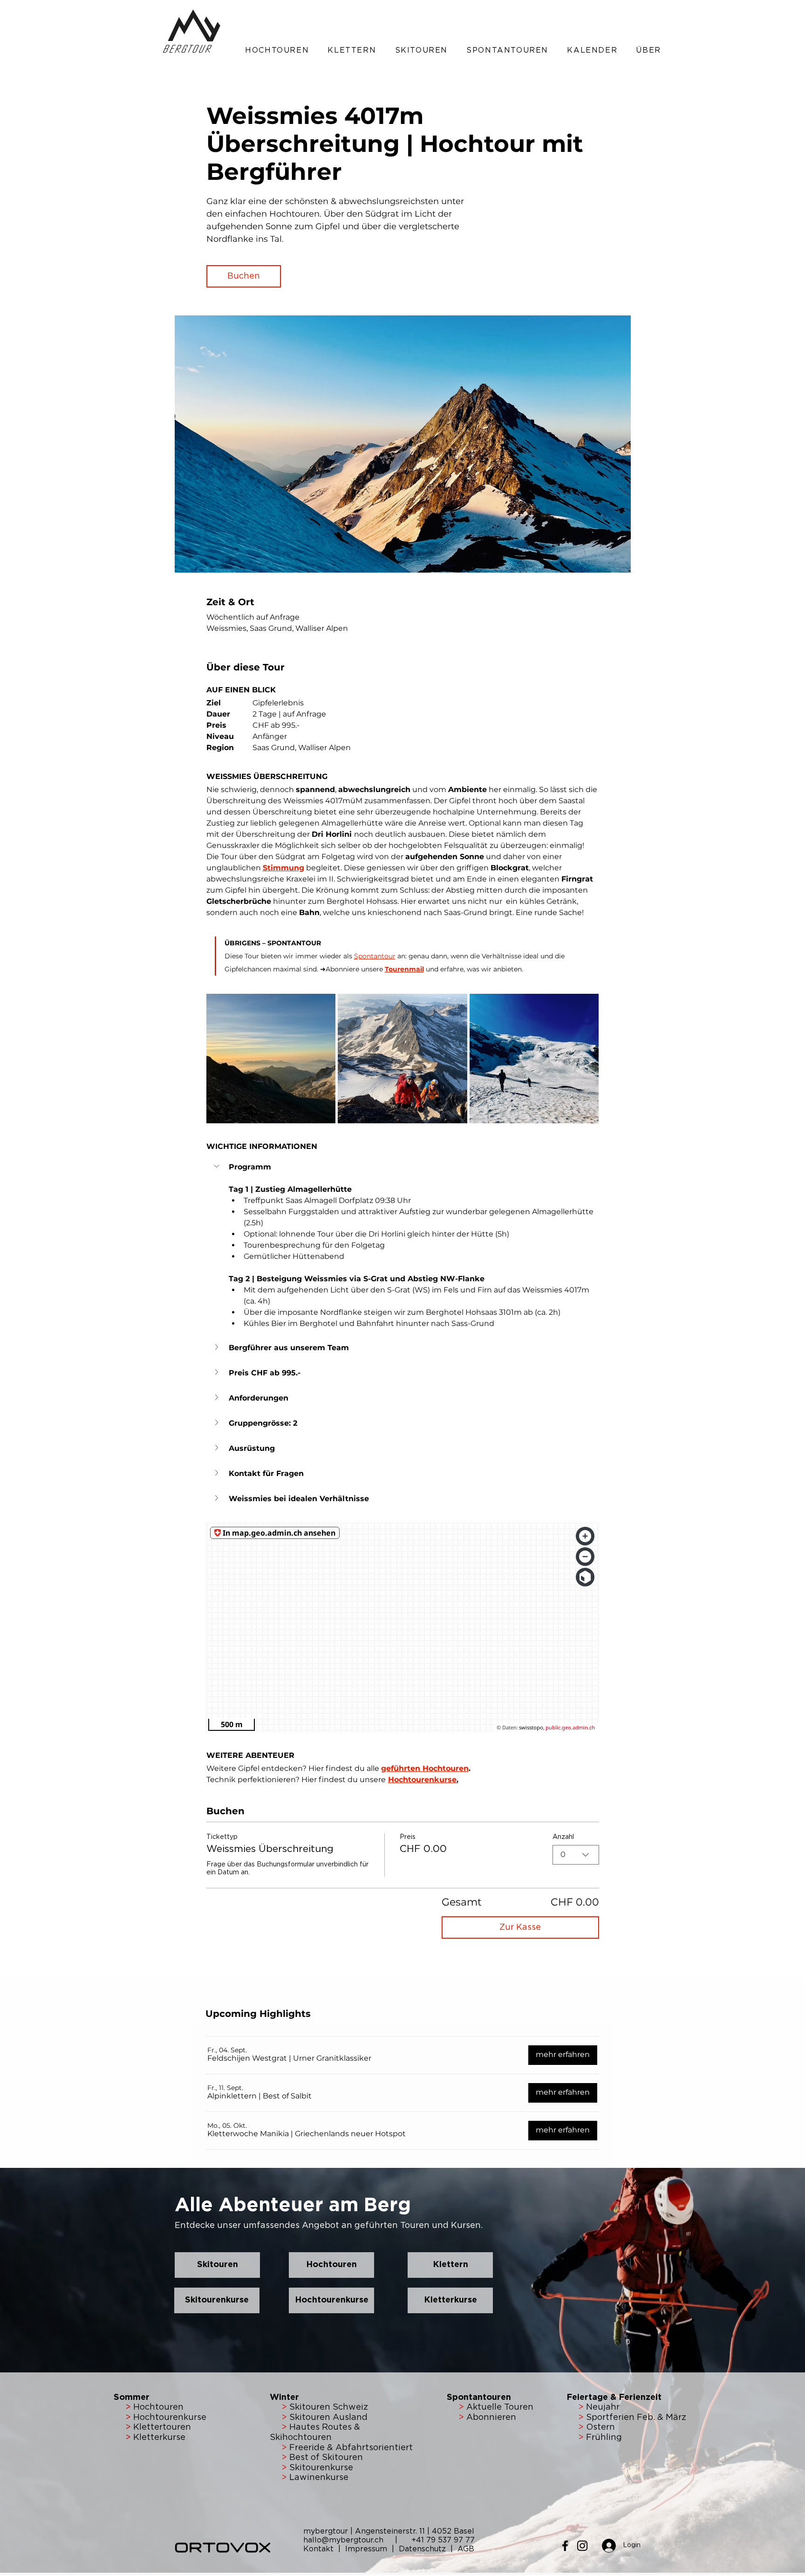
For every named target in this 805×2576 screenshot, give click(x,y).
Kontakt (320, 2549)
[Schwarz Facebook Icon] (565, 2546)
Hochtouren (157, 2407)
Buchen (244, 276)
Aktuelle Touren (500, 2407)
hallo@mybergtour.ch (348, 2540)
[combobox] (576, 1855)
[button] (277, 50)
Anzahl (563, 1837)
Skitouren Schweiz (329, 2407)
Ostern (599, 2427)
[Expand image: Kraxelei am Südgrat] (402, 1059)
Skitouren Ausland (328, 2418)
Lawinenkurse (319, 2478)
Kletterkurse (159, 2438)
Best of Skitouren (326, 2458)
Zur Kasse (520, 1927)
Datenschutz (422, 2549)
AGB (466, 2549)
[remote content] (403, 1628)
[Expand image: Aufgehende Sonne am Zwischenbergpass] (271, 1059)
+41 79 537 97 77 (443, 2540)
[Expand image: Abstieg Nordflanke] (534, 1059)
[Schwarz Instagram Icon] (582, 2546)
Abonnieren (490, 2418)
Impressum (367, 2549)
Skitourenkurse (321, 2468)
